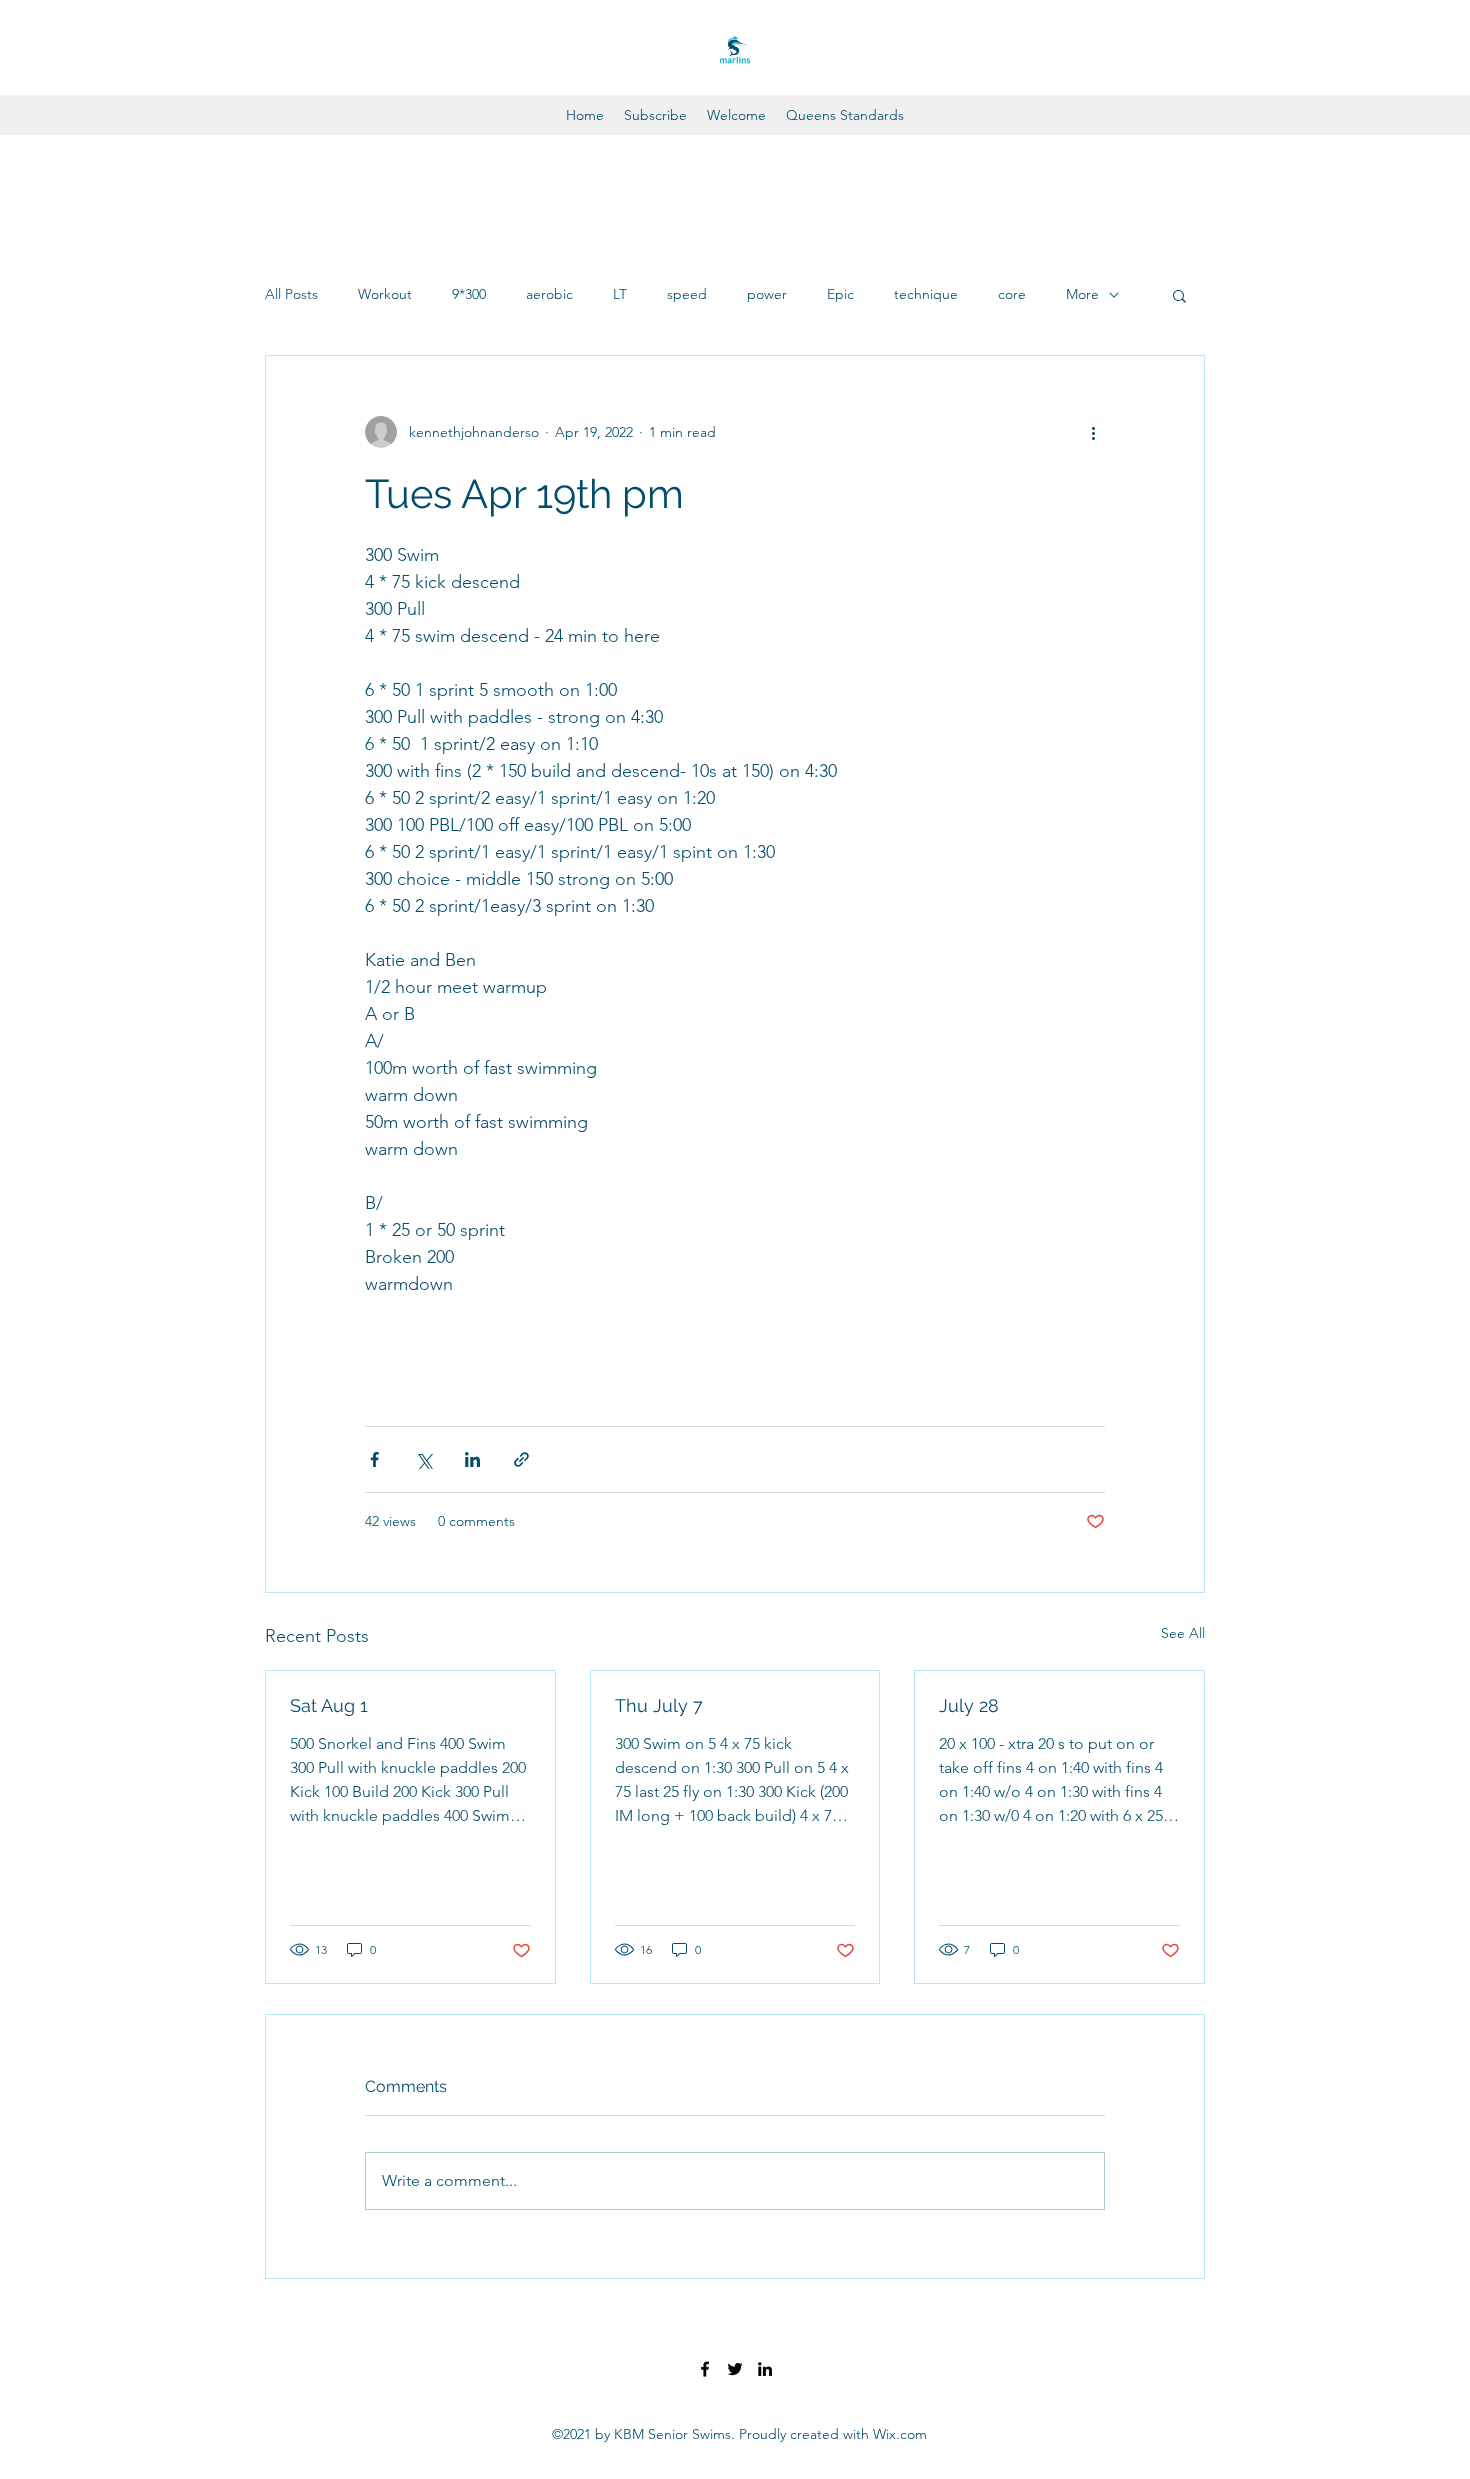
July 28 (969, 1705)
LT (620, 294)
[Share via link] (521, 1459)
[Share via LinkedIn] (472, 1459)
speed (687, 294)
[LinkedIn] (765, 2369)
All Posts (291, 294)
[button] (1179, 295)
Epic (840, 294)
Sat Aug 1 (329, 1705)
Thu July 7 (659, 1705)
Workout (385, 294)
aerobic (549, 294)
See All (1183, 1633)
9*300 (469, 294)
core (1012, 294)
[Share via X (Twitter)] (423, 1459)
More (1082, 294)
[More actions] (1093, 432)
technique (926, 294)
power (767, 294)
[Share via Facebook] (374, 1459)
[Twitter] (735, 2369)
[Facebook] (705, 2369)
